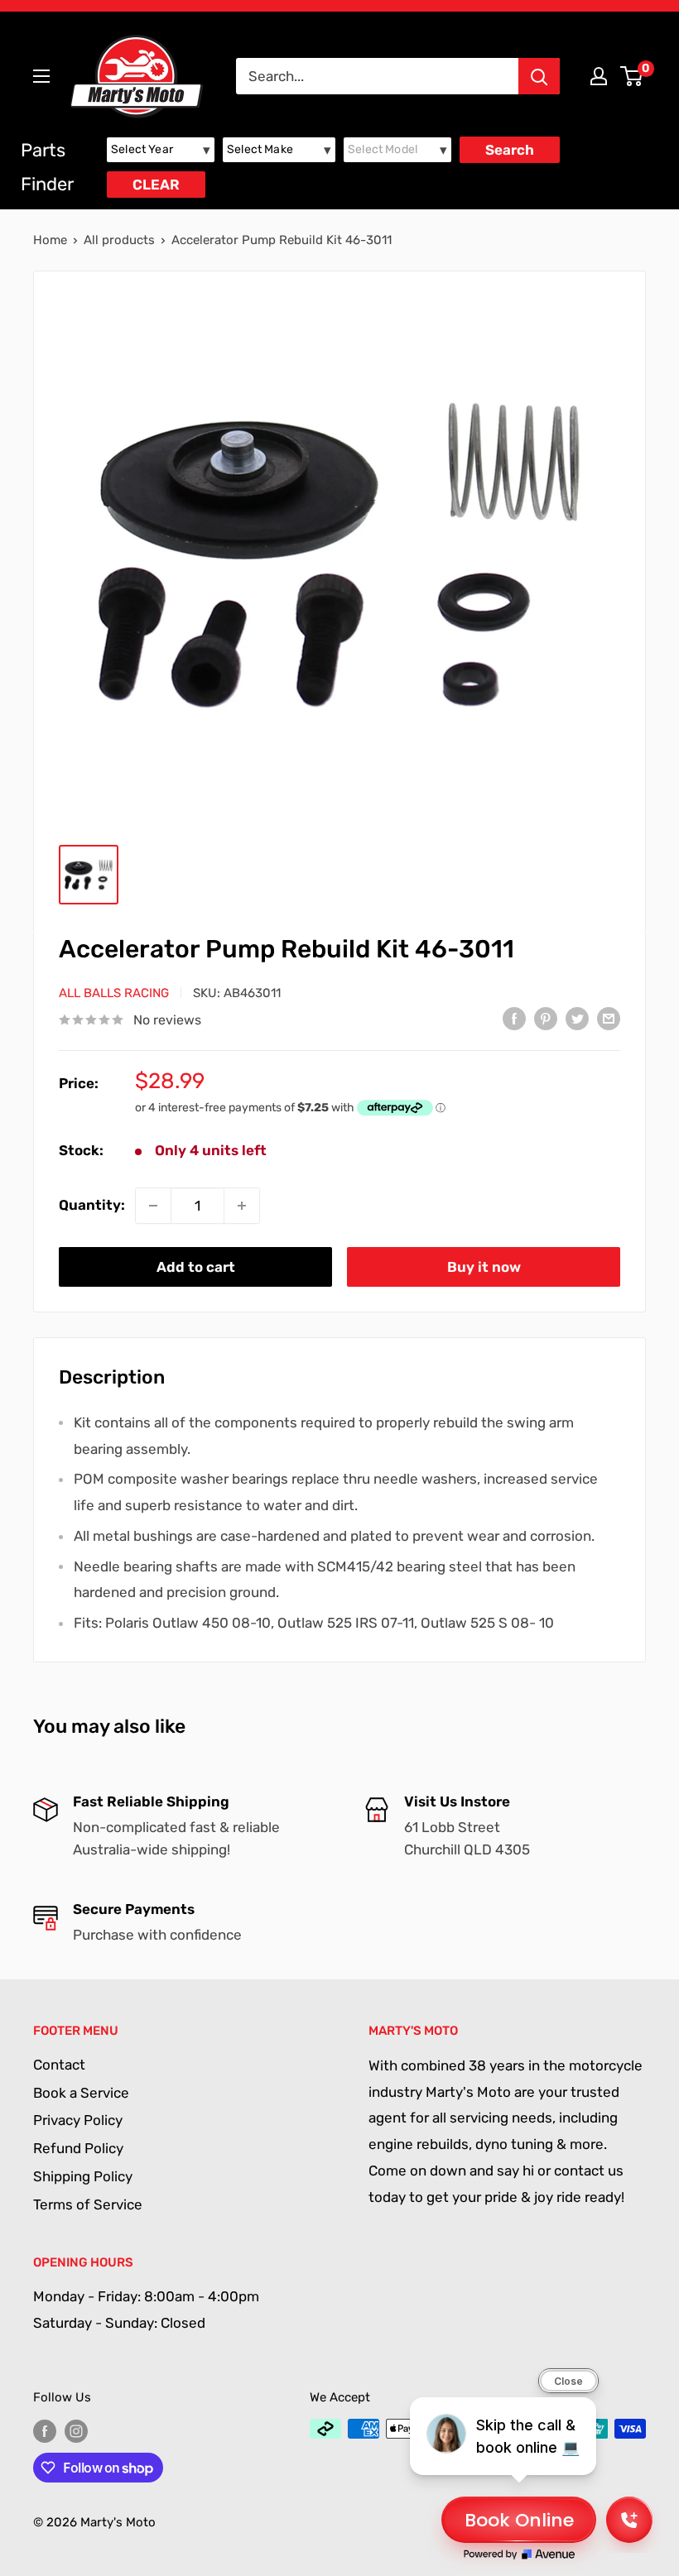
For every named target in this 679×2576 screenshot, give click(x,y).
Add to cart (196, 1267)
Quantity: (92, 1205)
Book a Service (81, 2093)
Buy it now (484, 1267)
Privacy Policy (78, 2120)
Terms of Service (88, 2204)
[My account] (599, 76)
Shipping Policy (83, 2176)
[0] (632, 76)
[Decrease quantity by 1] (153, 1206)
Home (50, 240)
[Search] (539, 76)
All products (119, 240)
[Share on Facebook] (514, 1019)
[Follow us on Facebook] (45, 2431)
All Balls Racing (114, 993)
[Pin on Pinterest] (546, 1019)
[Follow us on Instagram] (76, 2431)
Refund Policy (78, 2148)
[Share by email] (609, 1019)
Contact (59, 2065)
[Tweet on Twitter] (577, 1019)
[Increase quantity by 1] (242, 1206)
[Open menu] (41, 76)
